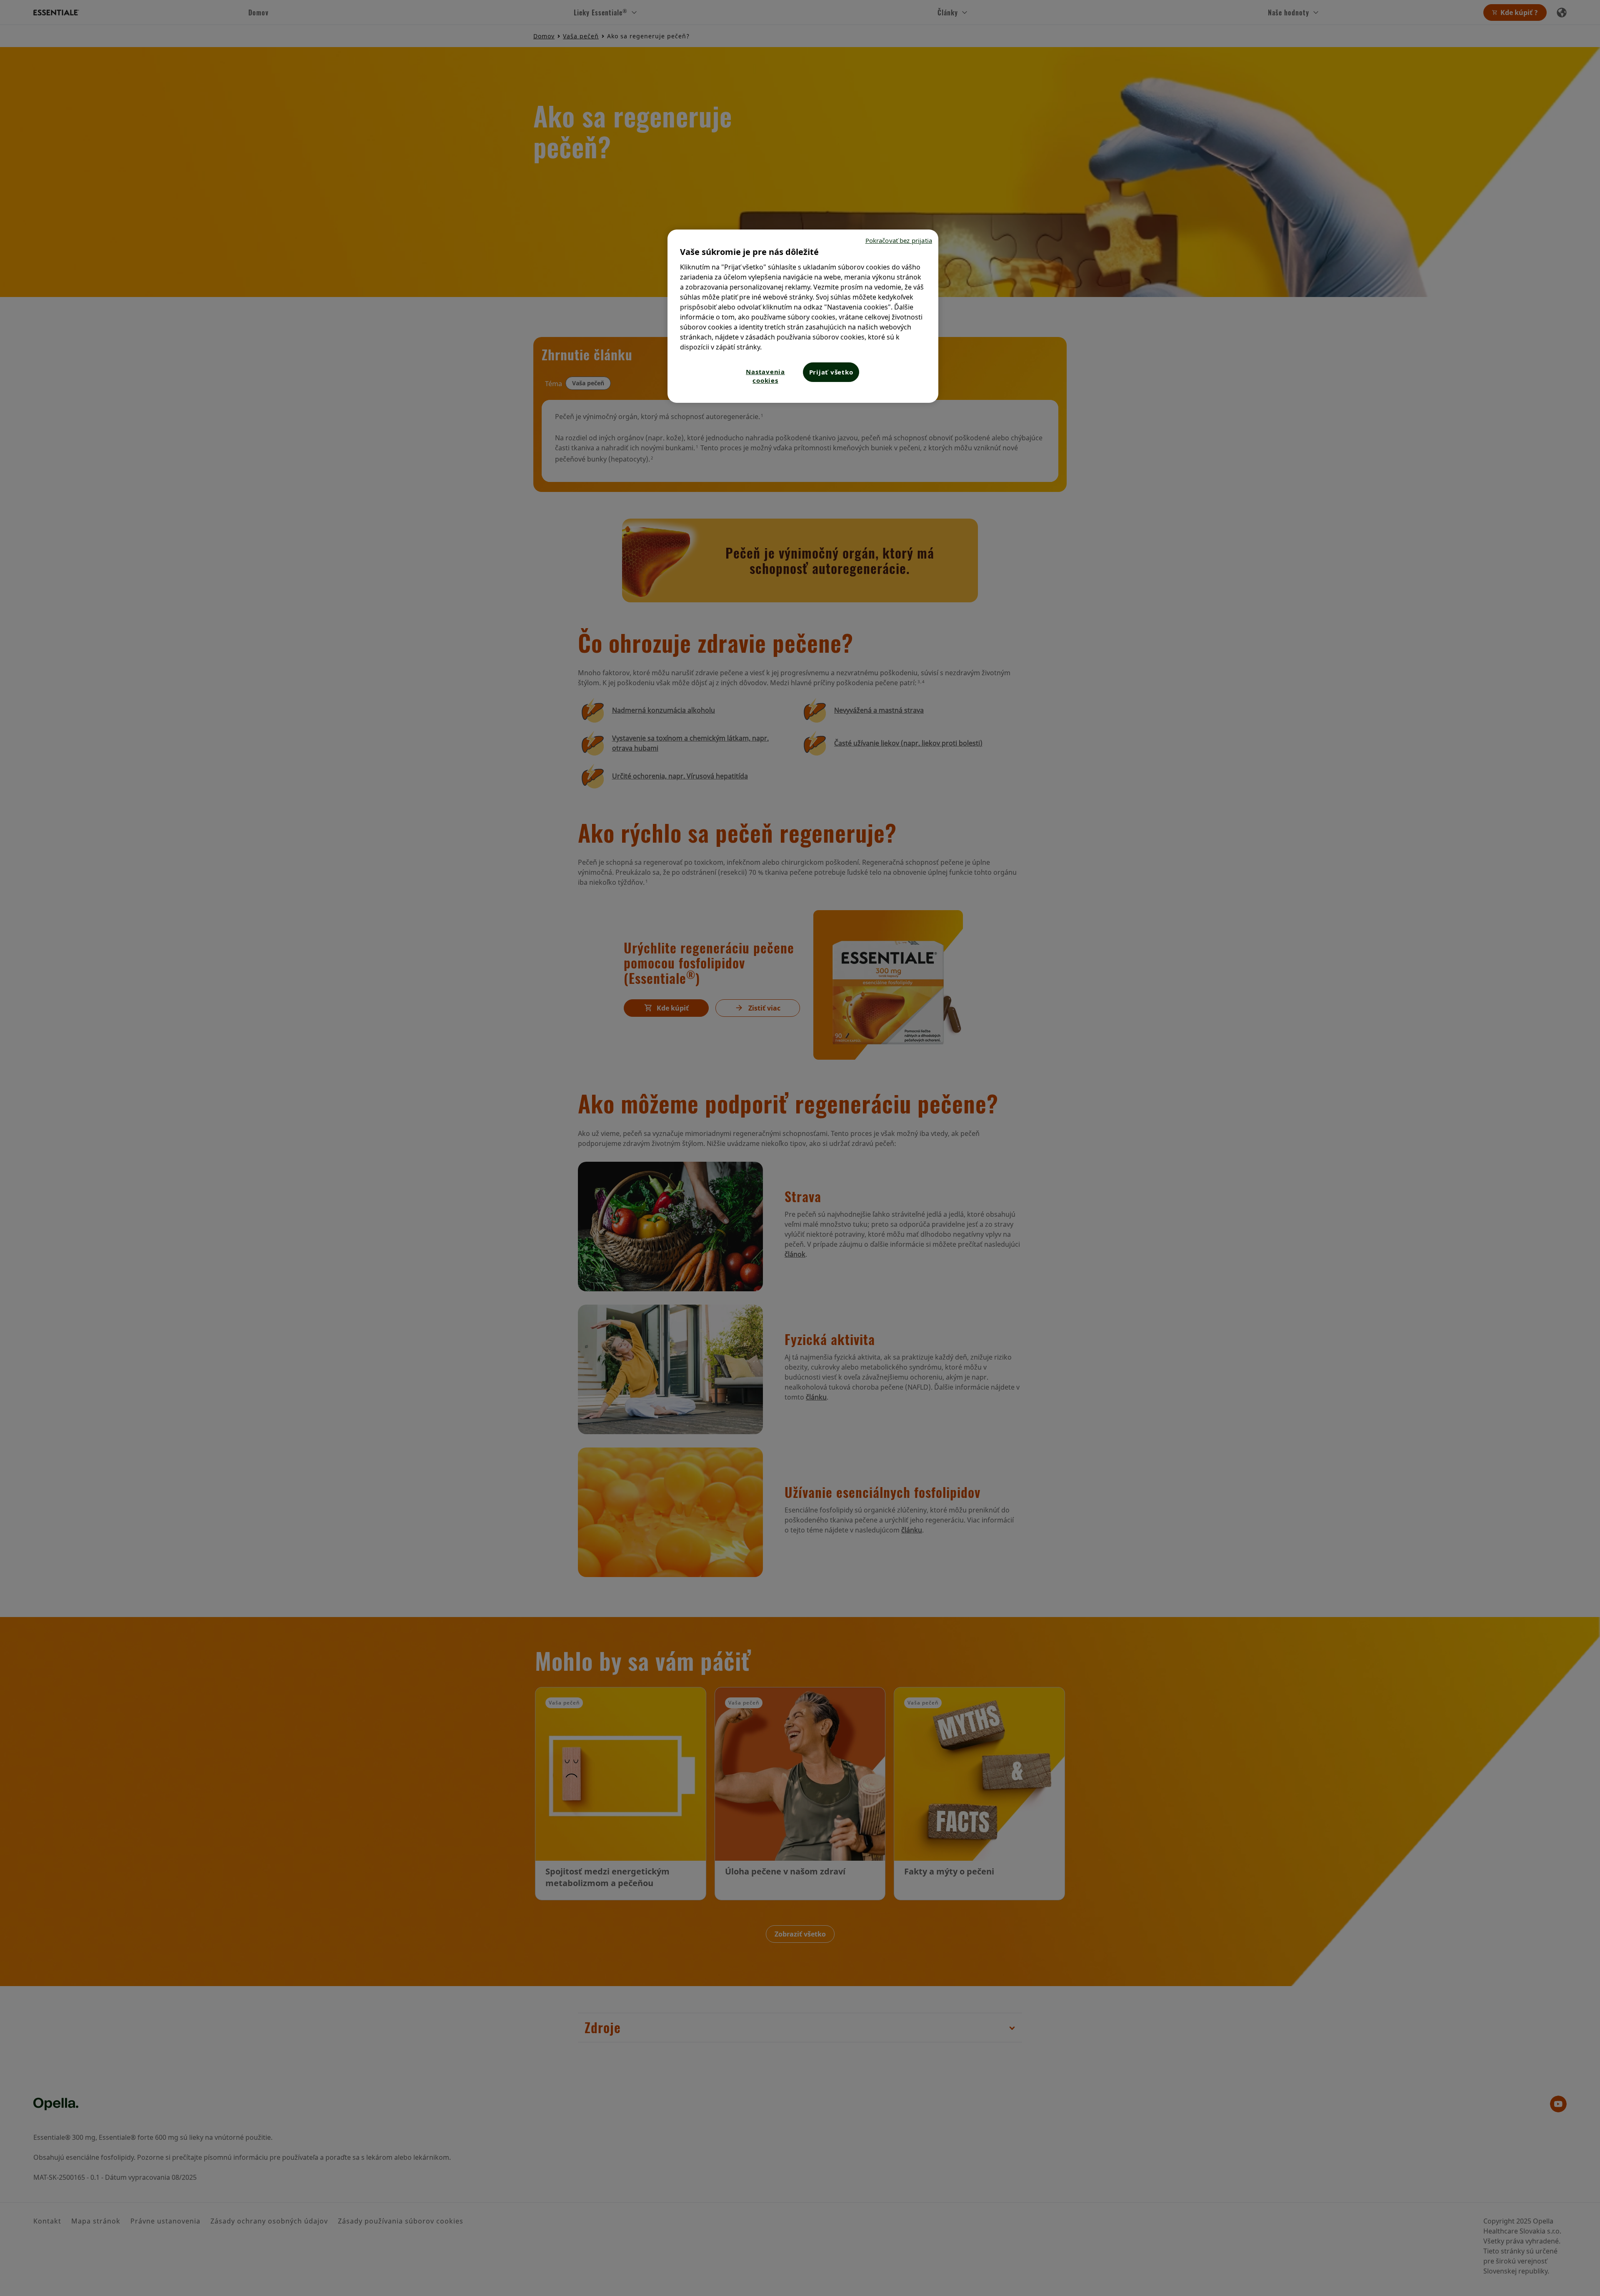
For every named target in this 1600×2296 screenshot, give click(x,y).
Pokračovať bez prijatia (899, 240)
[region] (803, 316)
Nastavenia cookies (765, 376)
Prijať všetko (831, 372)
